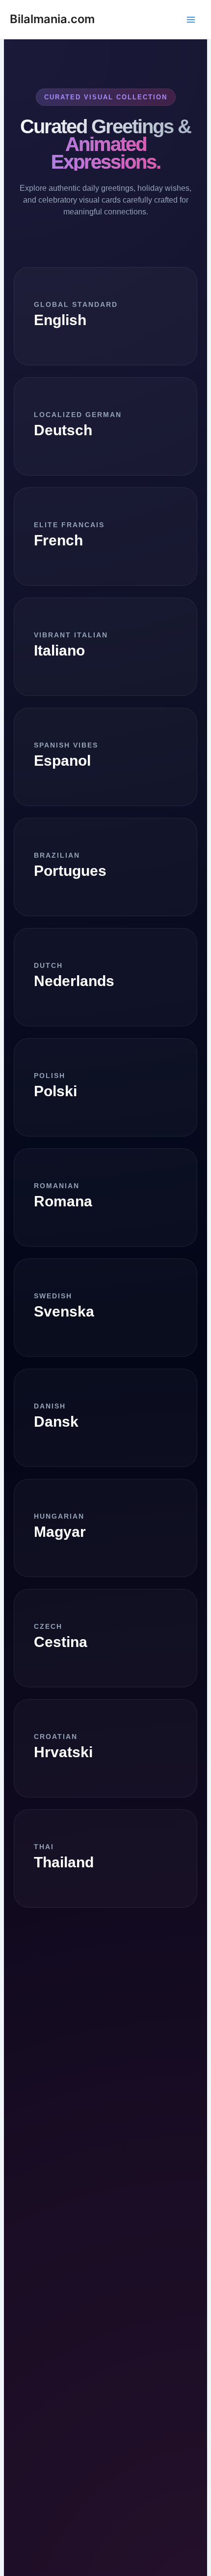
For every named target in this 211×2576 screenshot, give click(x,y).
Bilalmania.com (52, 19)
